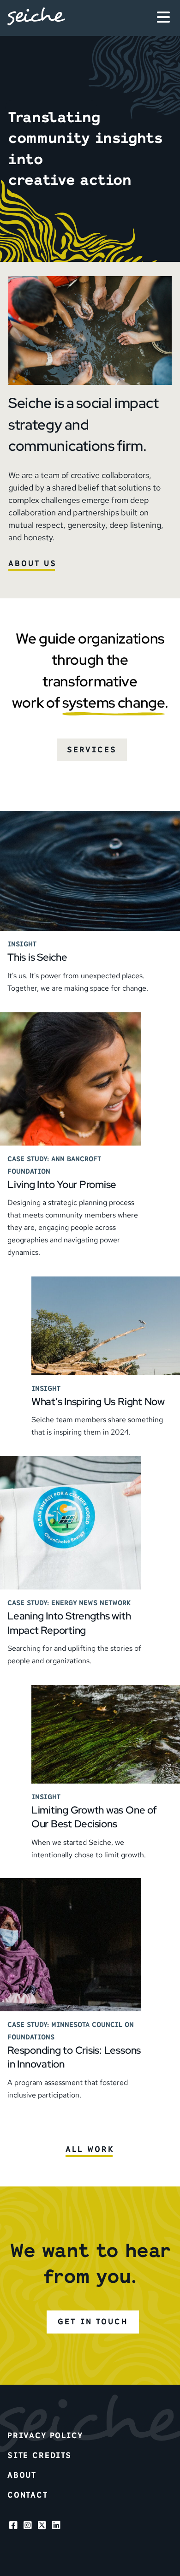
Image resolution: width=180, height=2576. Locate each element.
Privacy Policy (45, 2435)
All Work (90, 2149)
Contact (28, 2495)
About (22, 2475)
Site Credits (39, 2455)
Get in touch (93, 2322)
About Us (33, 563)
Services (92, 750)
